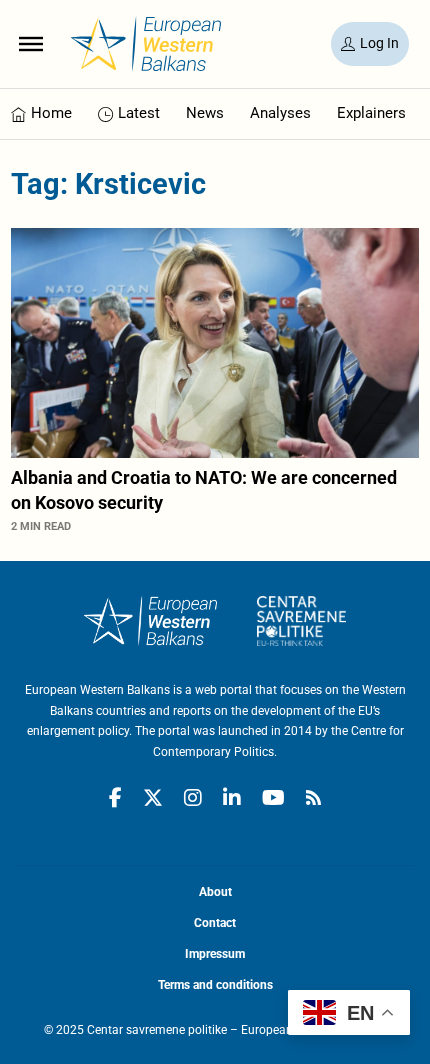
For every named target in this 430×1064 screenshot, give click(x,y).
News (205, 113)
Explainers (371, 113)
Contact (215, 923)
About (215, 892)
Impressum (215, 954)
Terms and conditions (215, 985)
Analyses (280, 113)
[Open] (31, 44)
